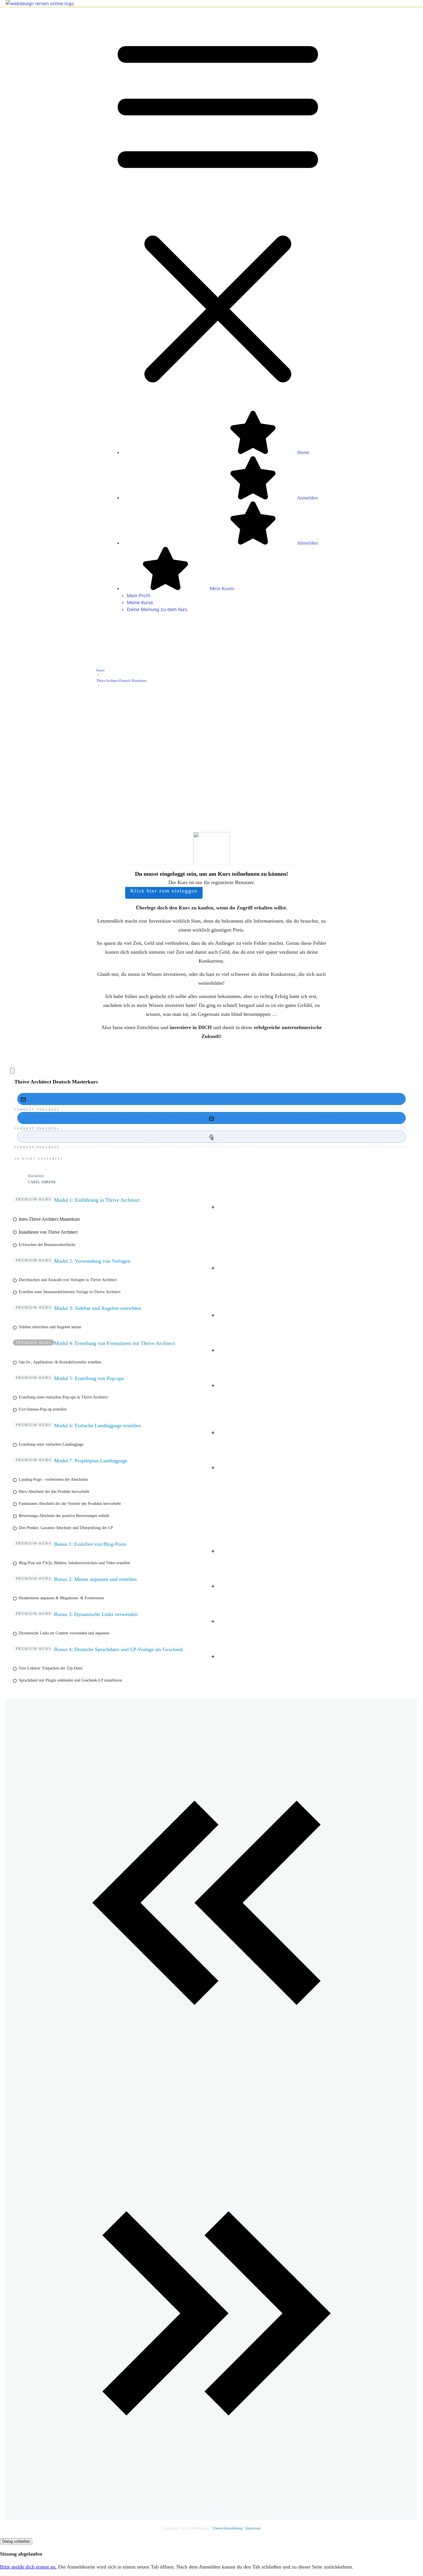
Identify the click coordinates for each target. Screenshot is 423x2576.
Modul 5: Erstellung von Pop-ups (89, 1378)
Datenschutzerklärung (228, 2528)
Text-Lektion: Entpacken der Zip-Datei (51, 1668)
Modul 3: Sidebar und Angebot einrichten (98, 1308)
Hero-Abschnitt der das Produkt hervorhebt (54, 1492)
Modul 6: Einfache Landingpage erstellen (97, 1426)
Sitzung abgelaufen (21, 2554)
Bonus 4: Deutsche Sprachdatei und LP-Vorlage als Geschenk (119, 1649)
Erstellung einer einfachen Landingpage (51, 1444)
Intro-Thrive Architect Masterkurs (49, 1219)
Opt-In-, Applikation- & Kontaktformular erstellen (60, 1362)
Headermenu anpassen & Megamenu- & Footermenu (61, 1598)
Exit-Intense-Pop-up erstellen (43, 1409)
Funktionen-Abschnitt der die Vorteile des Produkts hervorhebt (70, 1504)
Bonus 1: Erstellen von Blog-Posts (90, 1544)
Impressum (253, 2528)
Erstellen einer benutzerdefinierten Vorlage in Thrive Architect (70, 1292)
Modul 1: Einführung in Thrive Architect (97, 1200)
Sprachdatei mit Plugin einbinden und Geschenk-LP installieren (70, 1680)
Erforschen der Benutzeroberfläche (47, 1245)
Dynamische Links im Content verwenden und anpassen (64, 1633)
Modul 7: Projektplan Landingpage (91, 1461)
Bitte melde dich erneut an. (28, 2567)
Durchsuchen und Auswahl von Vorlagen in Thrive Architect (68, 1280)
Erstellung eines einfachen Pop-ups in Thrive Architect (63, 1397)
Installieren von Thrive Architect (48, 1232)
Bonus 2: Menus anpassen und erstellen (95, 1579)
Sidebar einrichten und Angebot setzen (50, 1327)
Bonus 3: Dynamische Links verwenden (96, 1614)
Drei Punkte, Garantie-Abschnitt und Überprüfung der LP (66, 1528)
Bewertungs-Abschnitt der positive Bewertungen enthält (64, 1516)
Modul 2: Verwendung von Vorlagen (92, 1261)
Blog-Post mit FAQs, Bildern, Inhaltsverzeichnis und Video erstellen (74, 1563)
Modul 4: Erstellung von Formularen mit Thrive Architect (115, 1343)
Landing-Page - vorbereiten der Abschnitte (53, 1479)
